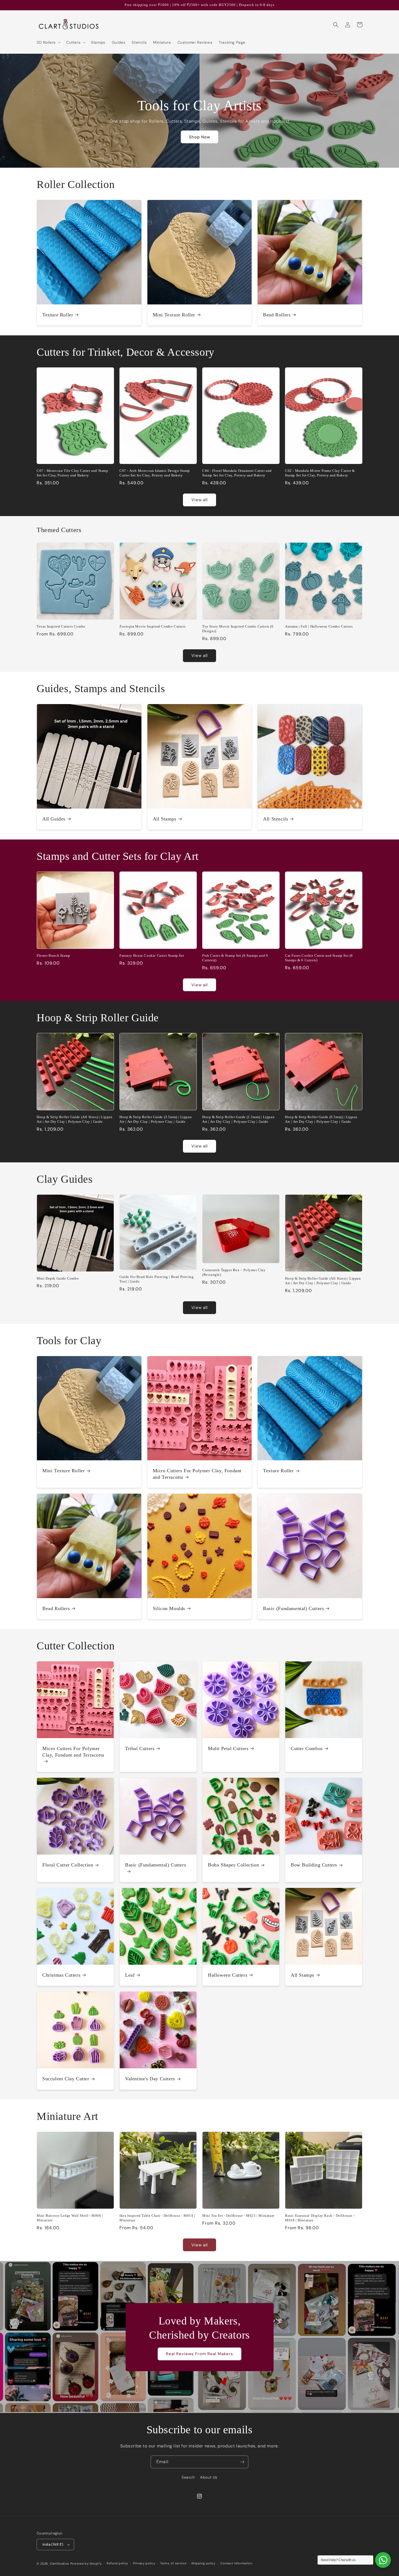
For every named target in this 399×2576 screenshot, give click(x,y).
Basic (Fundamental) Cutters (293, 1608)
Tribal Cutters (140, 1748)
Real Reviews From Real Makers (199, 2354)
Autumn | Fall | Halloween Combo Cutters (319, 626)
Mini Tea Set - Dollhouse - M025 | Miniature (238, 2216)
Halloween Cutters (228, 1975)
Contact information (236, 2563)
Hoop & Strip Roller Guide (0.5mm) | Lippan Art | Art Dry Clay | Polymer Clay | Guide (321, 1119)
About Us (209, 2477)
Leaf (130, 1975)
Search (188, 2477)
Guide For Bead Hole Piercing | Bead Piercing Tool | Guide (156, 1279)
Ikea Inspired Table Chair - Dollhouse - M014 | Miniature (157, 2218)
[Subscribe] (242, 2462)
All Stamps (165, 819)
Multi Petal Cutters (228, 1748)
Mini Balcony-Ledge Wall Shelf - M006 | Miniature (70, 2218)
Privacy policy (144, 2563)
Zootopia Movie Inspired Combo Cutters (152, 626)
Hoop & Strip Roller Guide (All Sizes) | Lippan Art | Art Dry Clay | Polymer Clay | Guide (75, 1119)
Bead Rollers (277, 315)
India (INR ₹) (53, 2544)
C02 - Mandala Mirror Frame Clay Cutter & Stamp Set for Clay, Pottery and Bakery (320, 473)
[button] (48, 42)
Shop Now (199, 137)
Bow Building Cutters (314, 1865)
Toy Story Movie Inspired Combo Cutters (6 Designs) (238, 629)
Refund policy (117, 2563)
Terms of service (173, 2563)
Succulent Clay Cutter (66, 2079)
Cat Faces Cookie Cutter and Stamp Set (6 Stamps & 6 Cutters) (319, 958)
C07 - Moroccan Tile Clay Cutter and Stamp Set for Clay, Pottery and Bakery (72, 473)
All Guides (54, 819)
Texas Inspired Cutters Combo (61, 626)
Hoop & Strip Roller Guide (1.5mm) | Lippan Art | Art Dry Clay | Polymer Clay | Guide (238, 1119)
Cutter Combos (307, 1748)
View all (199, 500)
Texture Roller (58, 315)
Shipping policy (203, 2563)
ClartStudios (60, 2564)
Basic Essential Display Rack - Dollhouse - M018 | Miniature (320, 2218)
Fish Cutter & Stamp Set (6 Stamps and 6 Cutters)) (235, 958)
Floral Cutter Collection (68, 1865)
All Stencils (275, 819)
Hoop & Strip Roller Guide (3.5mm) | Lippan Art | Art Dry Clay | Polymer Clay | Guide (156, 1119)
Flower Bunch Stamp (53, 955)
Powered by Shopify (86, 2564)
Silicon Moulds (169, 1608)
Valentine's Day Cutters (150, 2079)
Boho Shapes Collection (233, 1865)
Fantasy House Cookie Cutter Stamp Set (152, 955)
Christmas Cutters (61, 1975)
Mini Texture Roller (174, 315)
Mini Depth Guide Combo (58, 1278)
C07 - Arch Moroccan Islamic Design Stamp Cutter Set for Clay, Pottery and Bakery (155, 473)
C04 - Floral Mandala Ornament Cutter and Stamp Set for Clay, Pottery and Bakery (237, 473)
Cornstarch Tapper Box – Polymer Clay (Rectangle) (234, 1272)
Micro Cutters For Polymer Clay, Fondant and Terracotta (197, 1474)
